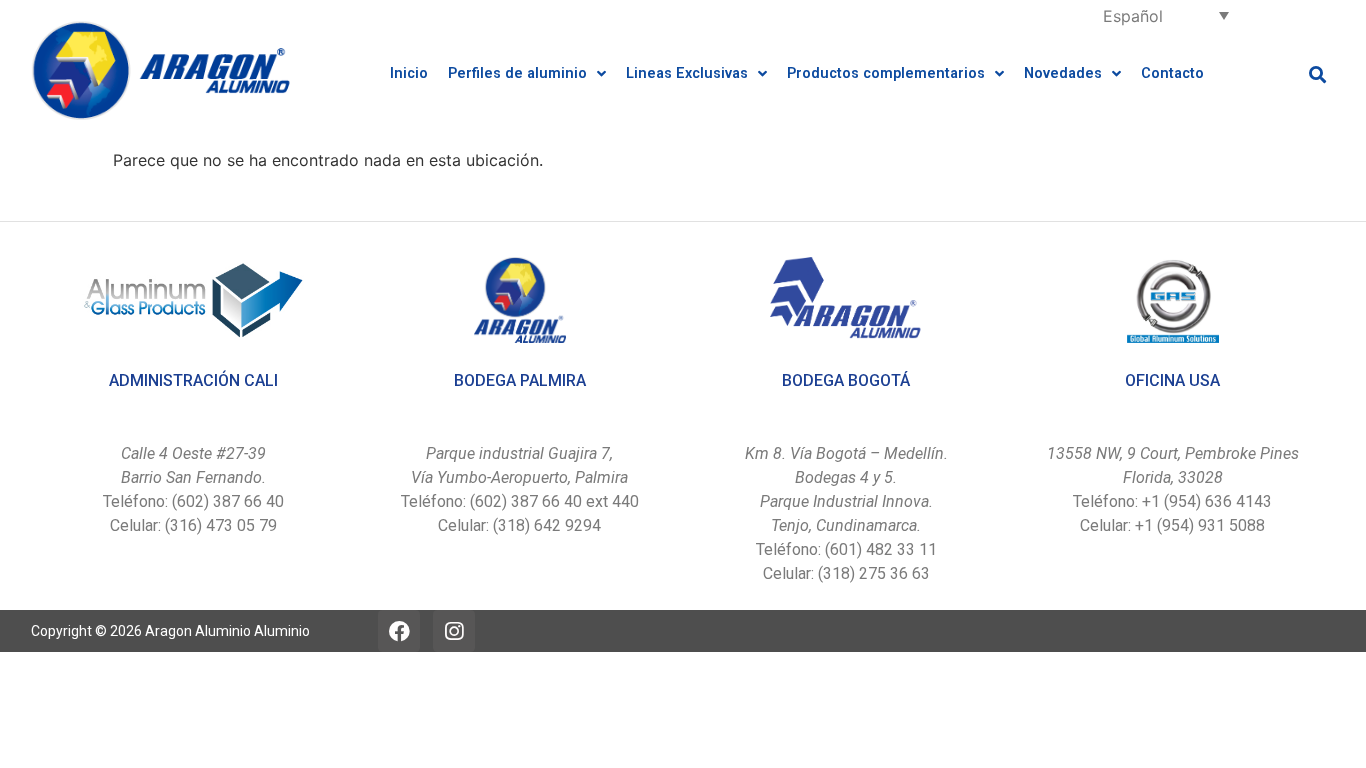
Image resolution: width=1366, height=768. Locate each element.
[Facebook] (399, 631)
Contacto (1172, 73)
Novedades (1063, 73)
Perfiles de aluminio (517, 73)
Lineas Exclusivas (687, 73)
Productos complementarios (886, 73)
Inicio (409, 73)
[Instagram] (454, 631)
